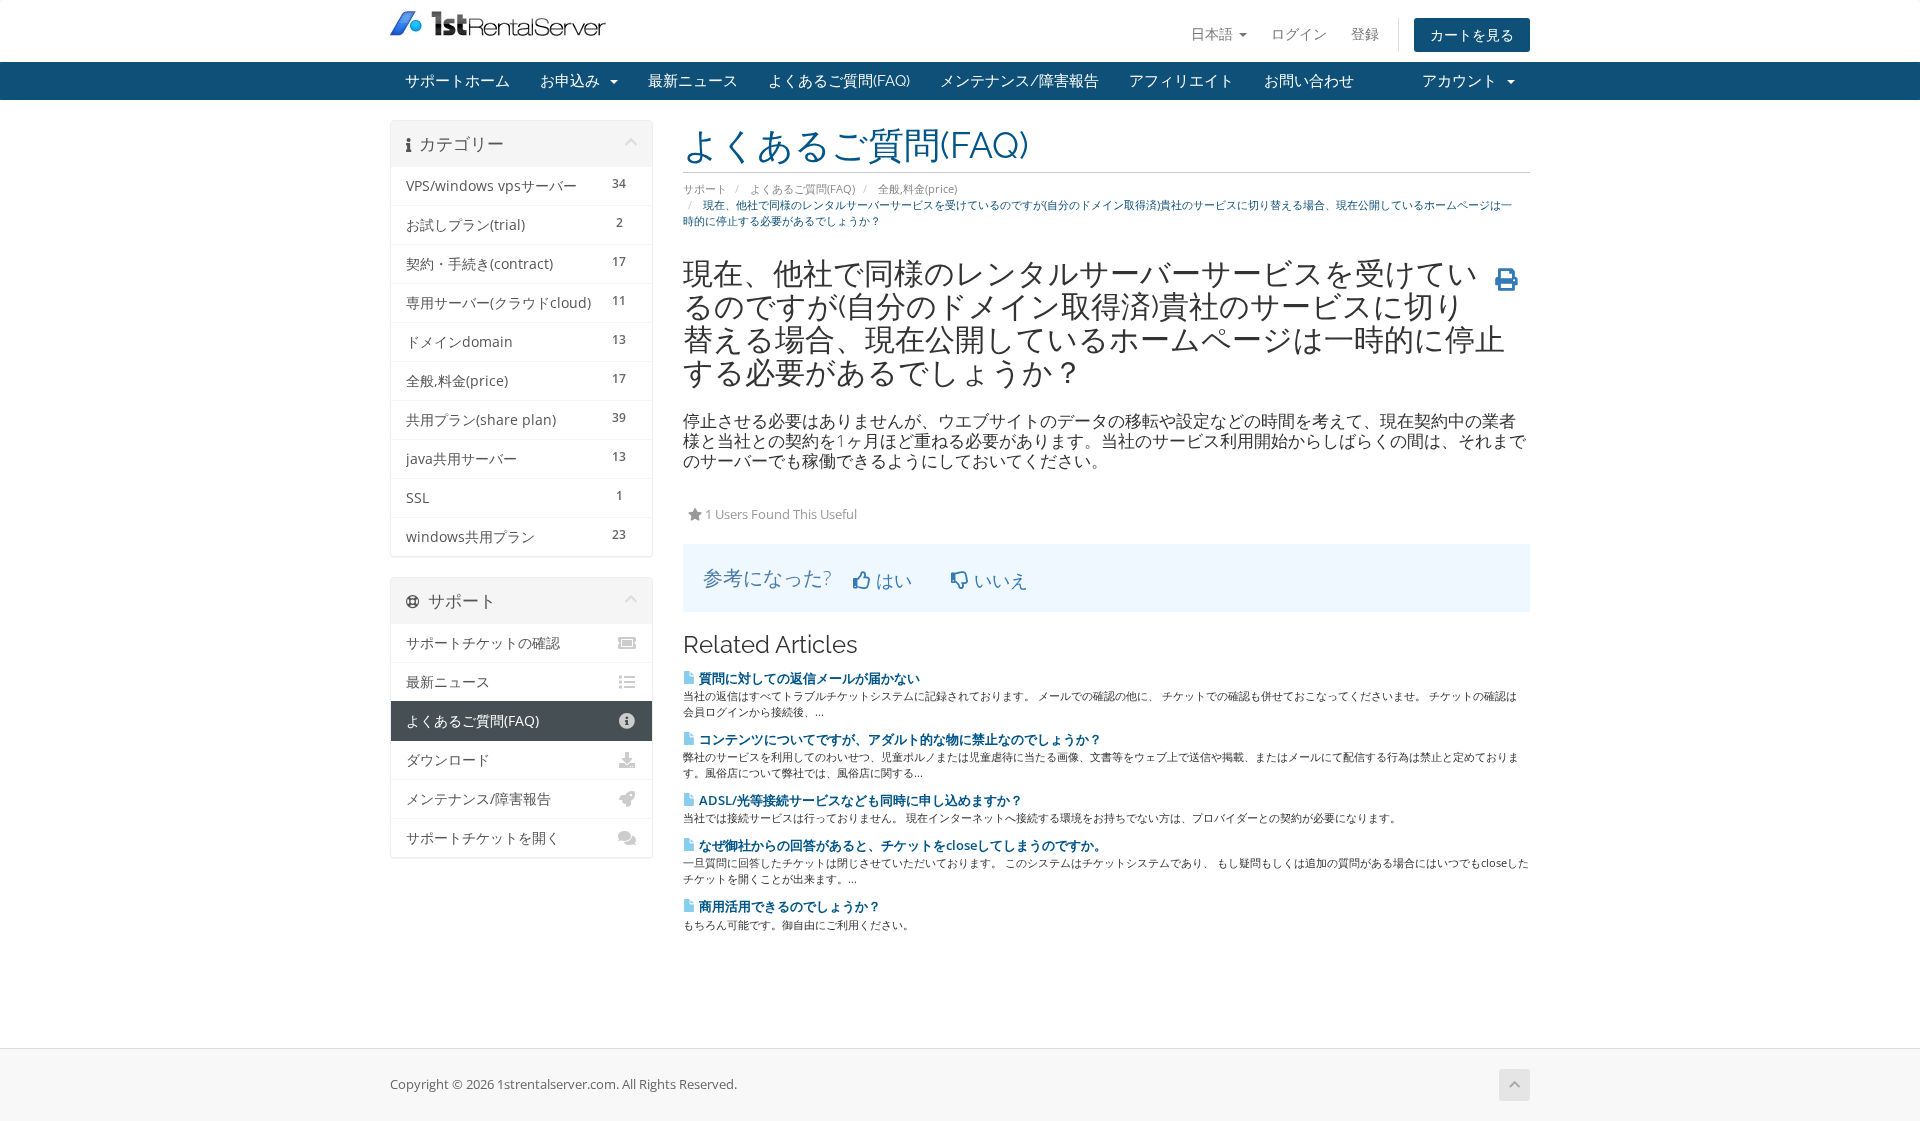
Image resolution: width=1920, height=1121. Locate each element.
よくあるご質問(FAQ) (839, 81)
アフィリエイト (1181, 81)
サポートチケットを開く (483, 838)
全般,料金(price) (917, 188)
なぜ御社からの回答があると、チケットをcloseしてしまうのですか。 (901, 845)
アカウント (1463, 81)
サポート (705, 188)
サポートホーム (457, 81)
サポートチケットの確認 (483, 643)
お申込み (574, 81)
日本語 (1214, 33)
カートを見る (1472, 34)
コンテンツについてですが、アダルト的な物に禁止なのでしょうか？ (899, 739)
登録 (1365, 33)
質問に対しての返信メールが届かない (808, 678)
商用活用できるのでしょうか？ (788, 906)
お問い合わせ (1309, 81)
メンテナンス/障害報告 (1019, 81)
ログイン (1299, 33)
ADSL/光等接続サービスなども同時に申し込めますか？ (859, 800)
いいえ (998, 580)
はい (891, 580)
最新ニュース (693, 81)
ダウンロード (448, 760)
